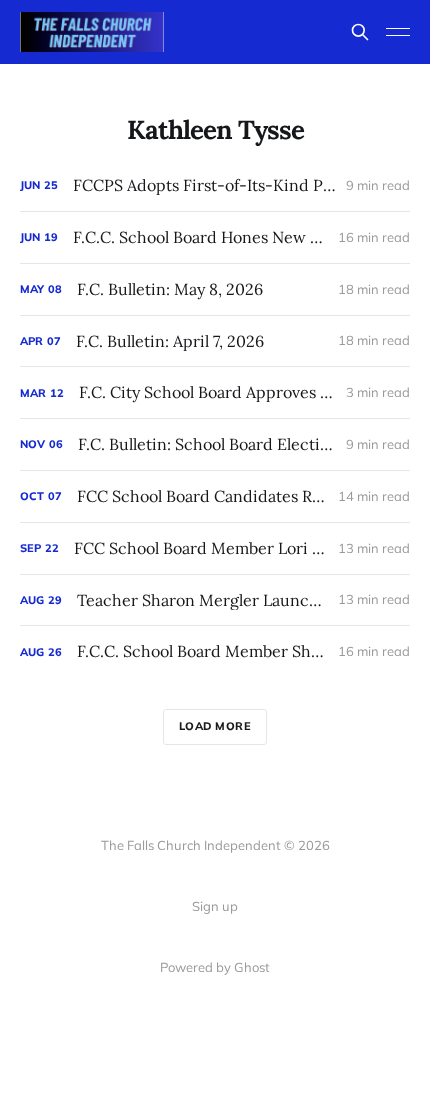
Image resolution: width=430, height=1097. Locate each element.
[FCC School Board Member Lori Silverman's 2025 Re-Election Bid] (215, 548)
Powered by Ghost (215, 967)
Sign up (215, 906)
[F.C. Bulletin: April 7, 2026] (215, 341)
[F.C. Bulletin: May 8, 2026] (215, 289)
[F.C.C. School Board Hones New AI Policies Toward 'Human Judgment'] (215, 237)
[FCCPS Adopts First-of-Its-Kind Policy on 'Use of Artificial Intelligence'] (215, 185)
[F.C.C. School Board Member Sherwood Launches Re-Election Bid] (215, 651)
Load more (215, 726)
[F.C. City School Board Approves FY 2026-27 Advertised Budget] (215, 392)
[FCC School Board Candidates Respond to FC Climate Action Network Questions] (215, 496)
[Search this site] (360, 32)
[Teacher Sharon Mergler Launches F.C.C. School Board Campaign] (215, 600)
